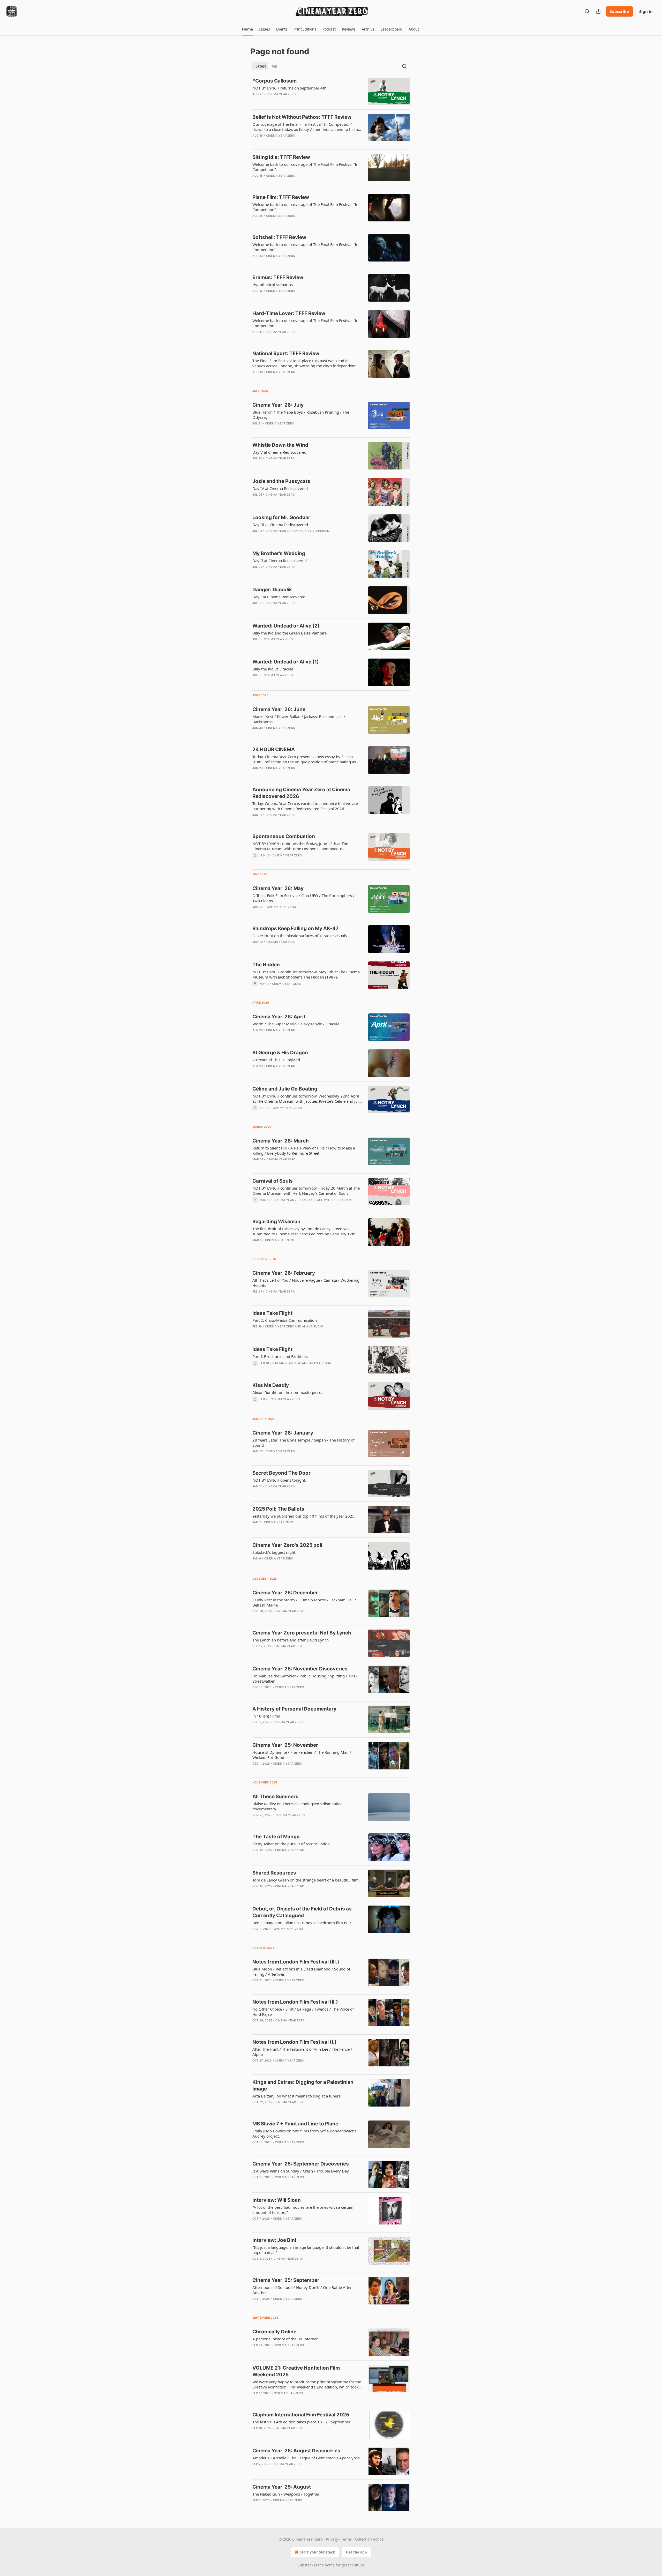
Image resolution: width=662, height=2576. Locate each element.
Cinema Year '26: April (279, 1017)
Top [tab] (274, 66)
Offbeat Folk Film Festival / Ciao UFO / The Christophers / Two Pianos (303, 898)
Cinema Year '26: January (283, 1433)
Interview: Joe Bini (274, 2240)
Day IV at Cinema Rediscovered (280, 488)
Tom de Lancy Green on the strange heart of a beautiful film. (306, 1880)
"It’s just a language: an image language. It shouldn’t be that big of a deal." (306, 2250)
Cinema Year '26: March (281, 1141)
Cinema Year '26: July (278, 405)
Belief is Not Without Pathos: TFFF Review (302, 117)
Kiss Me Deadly (271, 1385)
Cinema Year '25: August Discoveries (296, 2451)
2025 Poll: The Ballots (278, 1509)
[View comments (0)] (292, 101)
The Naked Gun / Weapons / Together (286, 2494)
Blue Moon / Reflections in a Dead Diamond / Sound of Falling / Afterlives (301, 1972)
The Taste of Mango (276, 1837)
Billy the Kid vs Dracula (273, 669)
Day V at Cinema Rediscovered (279, 452)
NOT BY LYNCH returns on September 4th (289, 88)
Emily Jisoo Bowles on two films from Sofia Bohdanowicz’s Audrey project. (304, 2133)
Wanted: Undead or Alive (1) (286, 662)
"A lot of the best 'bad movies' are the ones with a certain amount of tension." (303, 2210)
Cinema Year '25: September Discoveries (301, 2164)
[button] (247, 29)
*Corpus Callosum (274, 81)
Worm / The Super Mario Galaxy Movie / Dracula (296, 1024)
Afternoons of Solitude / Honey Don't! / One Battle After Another (302, 2290)
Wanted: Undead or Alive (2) (286, 626)
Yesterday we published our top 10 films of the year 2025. (304, 1516)
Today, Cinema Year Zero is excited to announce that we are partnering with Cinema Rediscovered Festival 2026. (305, 806)
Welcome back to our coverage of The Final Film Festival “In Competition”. (305, 167)
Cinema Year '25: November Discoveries (300, 1669)
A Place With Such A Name (332, 1200)
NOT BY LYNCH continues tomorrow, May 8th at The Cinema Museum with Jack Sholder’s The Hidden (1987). (306, 974)
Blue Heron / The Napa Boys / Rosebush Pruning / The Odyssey (301, 415)
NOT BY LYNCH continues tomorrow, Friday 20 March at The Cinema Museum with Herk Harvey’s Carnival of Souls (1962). (306, 1191)
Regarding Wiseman (276, 1222)
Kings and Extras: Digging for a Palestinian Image (303, 2085)
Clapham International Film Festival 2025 (301, 2415)
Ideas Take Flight (272, 1313)
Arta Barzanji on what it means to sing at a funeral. (298, 2096)
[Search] (587, 11)
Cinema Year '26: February (284, 1273)
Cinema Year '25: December (285, 1593)
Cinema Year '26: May (278, 888)
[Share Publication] (598, 11)
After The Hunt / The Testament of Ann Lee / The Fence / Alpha (302, 2052)
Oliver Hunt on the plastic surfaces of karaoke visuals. (300, 936)
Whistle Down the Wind (280, 445)
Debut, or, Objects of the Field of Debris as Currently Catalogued (302, 1912)
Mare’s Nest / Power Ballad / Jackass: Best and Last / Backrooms (299, 719)
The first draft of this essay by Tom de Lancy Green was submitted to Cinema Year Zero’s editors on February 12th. (304, 1231)
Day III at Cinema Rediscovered (280, 525)
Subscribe (619, 11)
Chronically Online (274, 2332)
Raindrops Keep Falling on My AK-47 (295, 928)
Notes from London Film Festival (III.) (296, 1962)
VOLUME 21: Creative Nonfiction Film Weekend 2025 (296, 2371)
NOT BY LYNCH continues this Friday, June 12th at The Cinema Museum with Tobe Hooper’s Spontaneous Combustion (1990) (300, 846)
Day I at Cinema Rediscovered (279, 597)
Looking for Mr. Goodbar (281, 517)
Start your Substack (317, 2552)
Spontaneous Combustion (284, 836)
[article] (331, 91)
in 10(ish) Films (266, 1716)
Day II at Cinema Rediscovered (280, 561)
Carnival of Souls (273, 1181)
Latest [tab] (261, 66)
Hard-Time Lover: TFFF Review (289, 313)
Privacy (332, 2539)
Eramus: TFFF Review (278, 277)
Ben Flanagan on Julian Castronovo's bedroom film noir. (302, 1923)
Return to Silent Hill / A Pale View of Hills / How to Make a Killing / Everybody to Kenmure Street (304, 1151)
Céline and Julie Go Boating (285, 1089)
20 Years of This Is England (276, 1060)
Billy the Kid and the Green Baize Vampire (289, 633)
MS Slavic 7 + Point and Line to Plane (295, 2124)
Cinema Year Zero (281, 94)
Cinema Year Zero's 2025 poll (287, 1545)
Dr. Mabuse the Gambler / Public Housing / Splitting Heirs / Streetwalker (305, 1678)
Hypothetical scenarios (273, 285)
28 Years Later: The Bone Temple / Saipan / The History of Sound (303, 1443)
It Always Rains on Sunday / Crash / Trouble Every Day (301, 2171)
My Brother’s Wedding (279, 553)
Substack (305, 2565)
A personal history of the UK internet (285, 2339)
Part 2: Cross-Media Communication (285, 1320)
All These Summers (275, 1797)
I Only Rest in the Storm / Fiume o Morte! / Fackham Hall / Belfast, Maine (304, 1602)
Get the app (356, 2552)
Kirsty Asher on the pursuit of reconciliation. (292, 1844)
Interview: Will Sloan (277, 2200)
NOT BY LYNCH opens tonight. (279, 1480)
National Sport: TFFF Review (286, 353)
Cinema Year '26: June (279, 709)
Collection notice (369, 2539)
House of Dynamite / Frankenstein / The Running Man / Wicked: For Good (302, 1755)
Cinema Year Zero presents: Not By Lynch (302, 1633)
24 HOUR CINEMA (274, 749)
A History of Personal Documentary (294, 1709)
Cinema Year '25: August (282, 2487)
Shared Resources (274, 1873)
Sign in (646, 11)
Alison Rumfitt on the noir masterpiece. (287, 1392)
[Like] (256, 263)
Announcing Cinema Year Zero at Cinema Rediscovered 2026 (301, 793)
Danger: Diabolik (272, 590)
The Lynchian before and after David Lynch (291, 1640)
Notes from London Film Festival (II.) (295, 2002)
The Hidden (266, 965)
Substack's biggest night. (274, 1552)
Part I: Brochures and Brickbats (280, 1356)
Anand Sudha (313, 1326)
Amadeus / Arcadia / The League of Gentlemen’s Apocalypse (306, 2458)
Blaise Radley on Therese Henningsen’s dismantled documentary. (298, 1806)
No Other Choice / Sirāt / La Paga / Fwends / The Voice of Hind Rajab (303, 2012)
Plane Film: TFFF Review (281, 197)
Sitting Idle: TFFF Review (281, 157)
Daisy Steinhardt (317, 531)
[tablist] (266, 66)
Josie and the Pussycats (281, 481)
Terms (346, 2539)
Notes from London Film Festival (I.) (295, 2042)
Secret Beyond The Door (281, 1473)
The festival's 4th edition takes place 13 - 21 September (301, 2422)
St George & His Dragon (280, 1053)
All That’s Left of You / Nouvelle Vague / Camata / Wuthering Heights (306, 1283)
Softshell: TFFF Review (279, 237)
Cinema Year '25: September (286, 2280)
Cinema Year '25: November (285, 1745)
